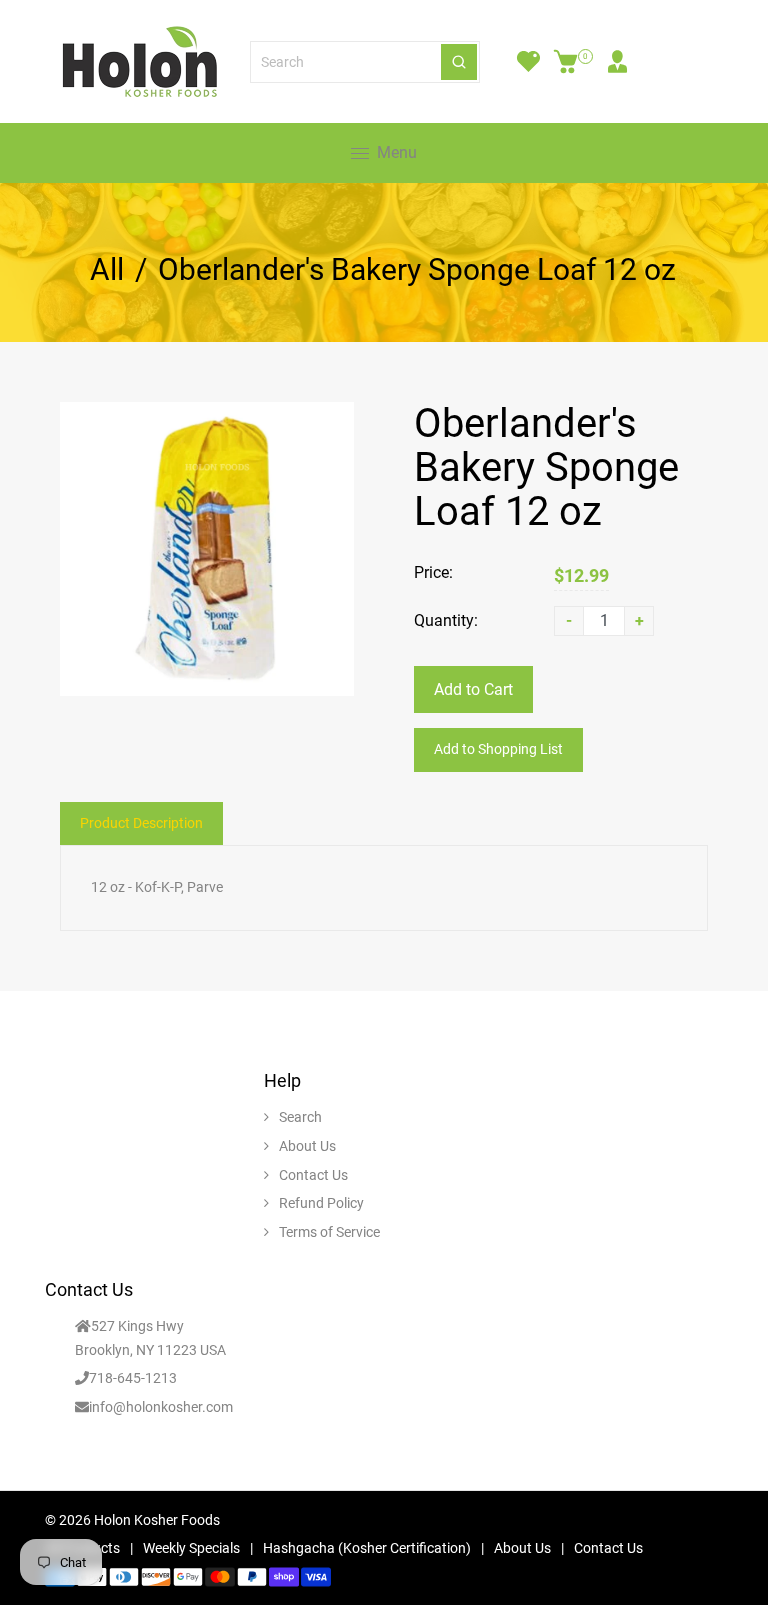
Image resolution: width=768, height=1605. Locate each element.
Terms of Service (329, 1232)
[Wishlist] (528, 62)
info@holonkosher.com (161, 1407)
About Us (307, 1146)
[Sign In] (617, 62)
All (107, 270)
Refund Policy (321, 1203)
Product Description (141, 823)
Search (300, 1117)
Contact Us (313, 1175)
